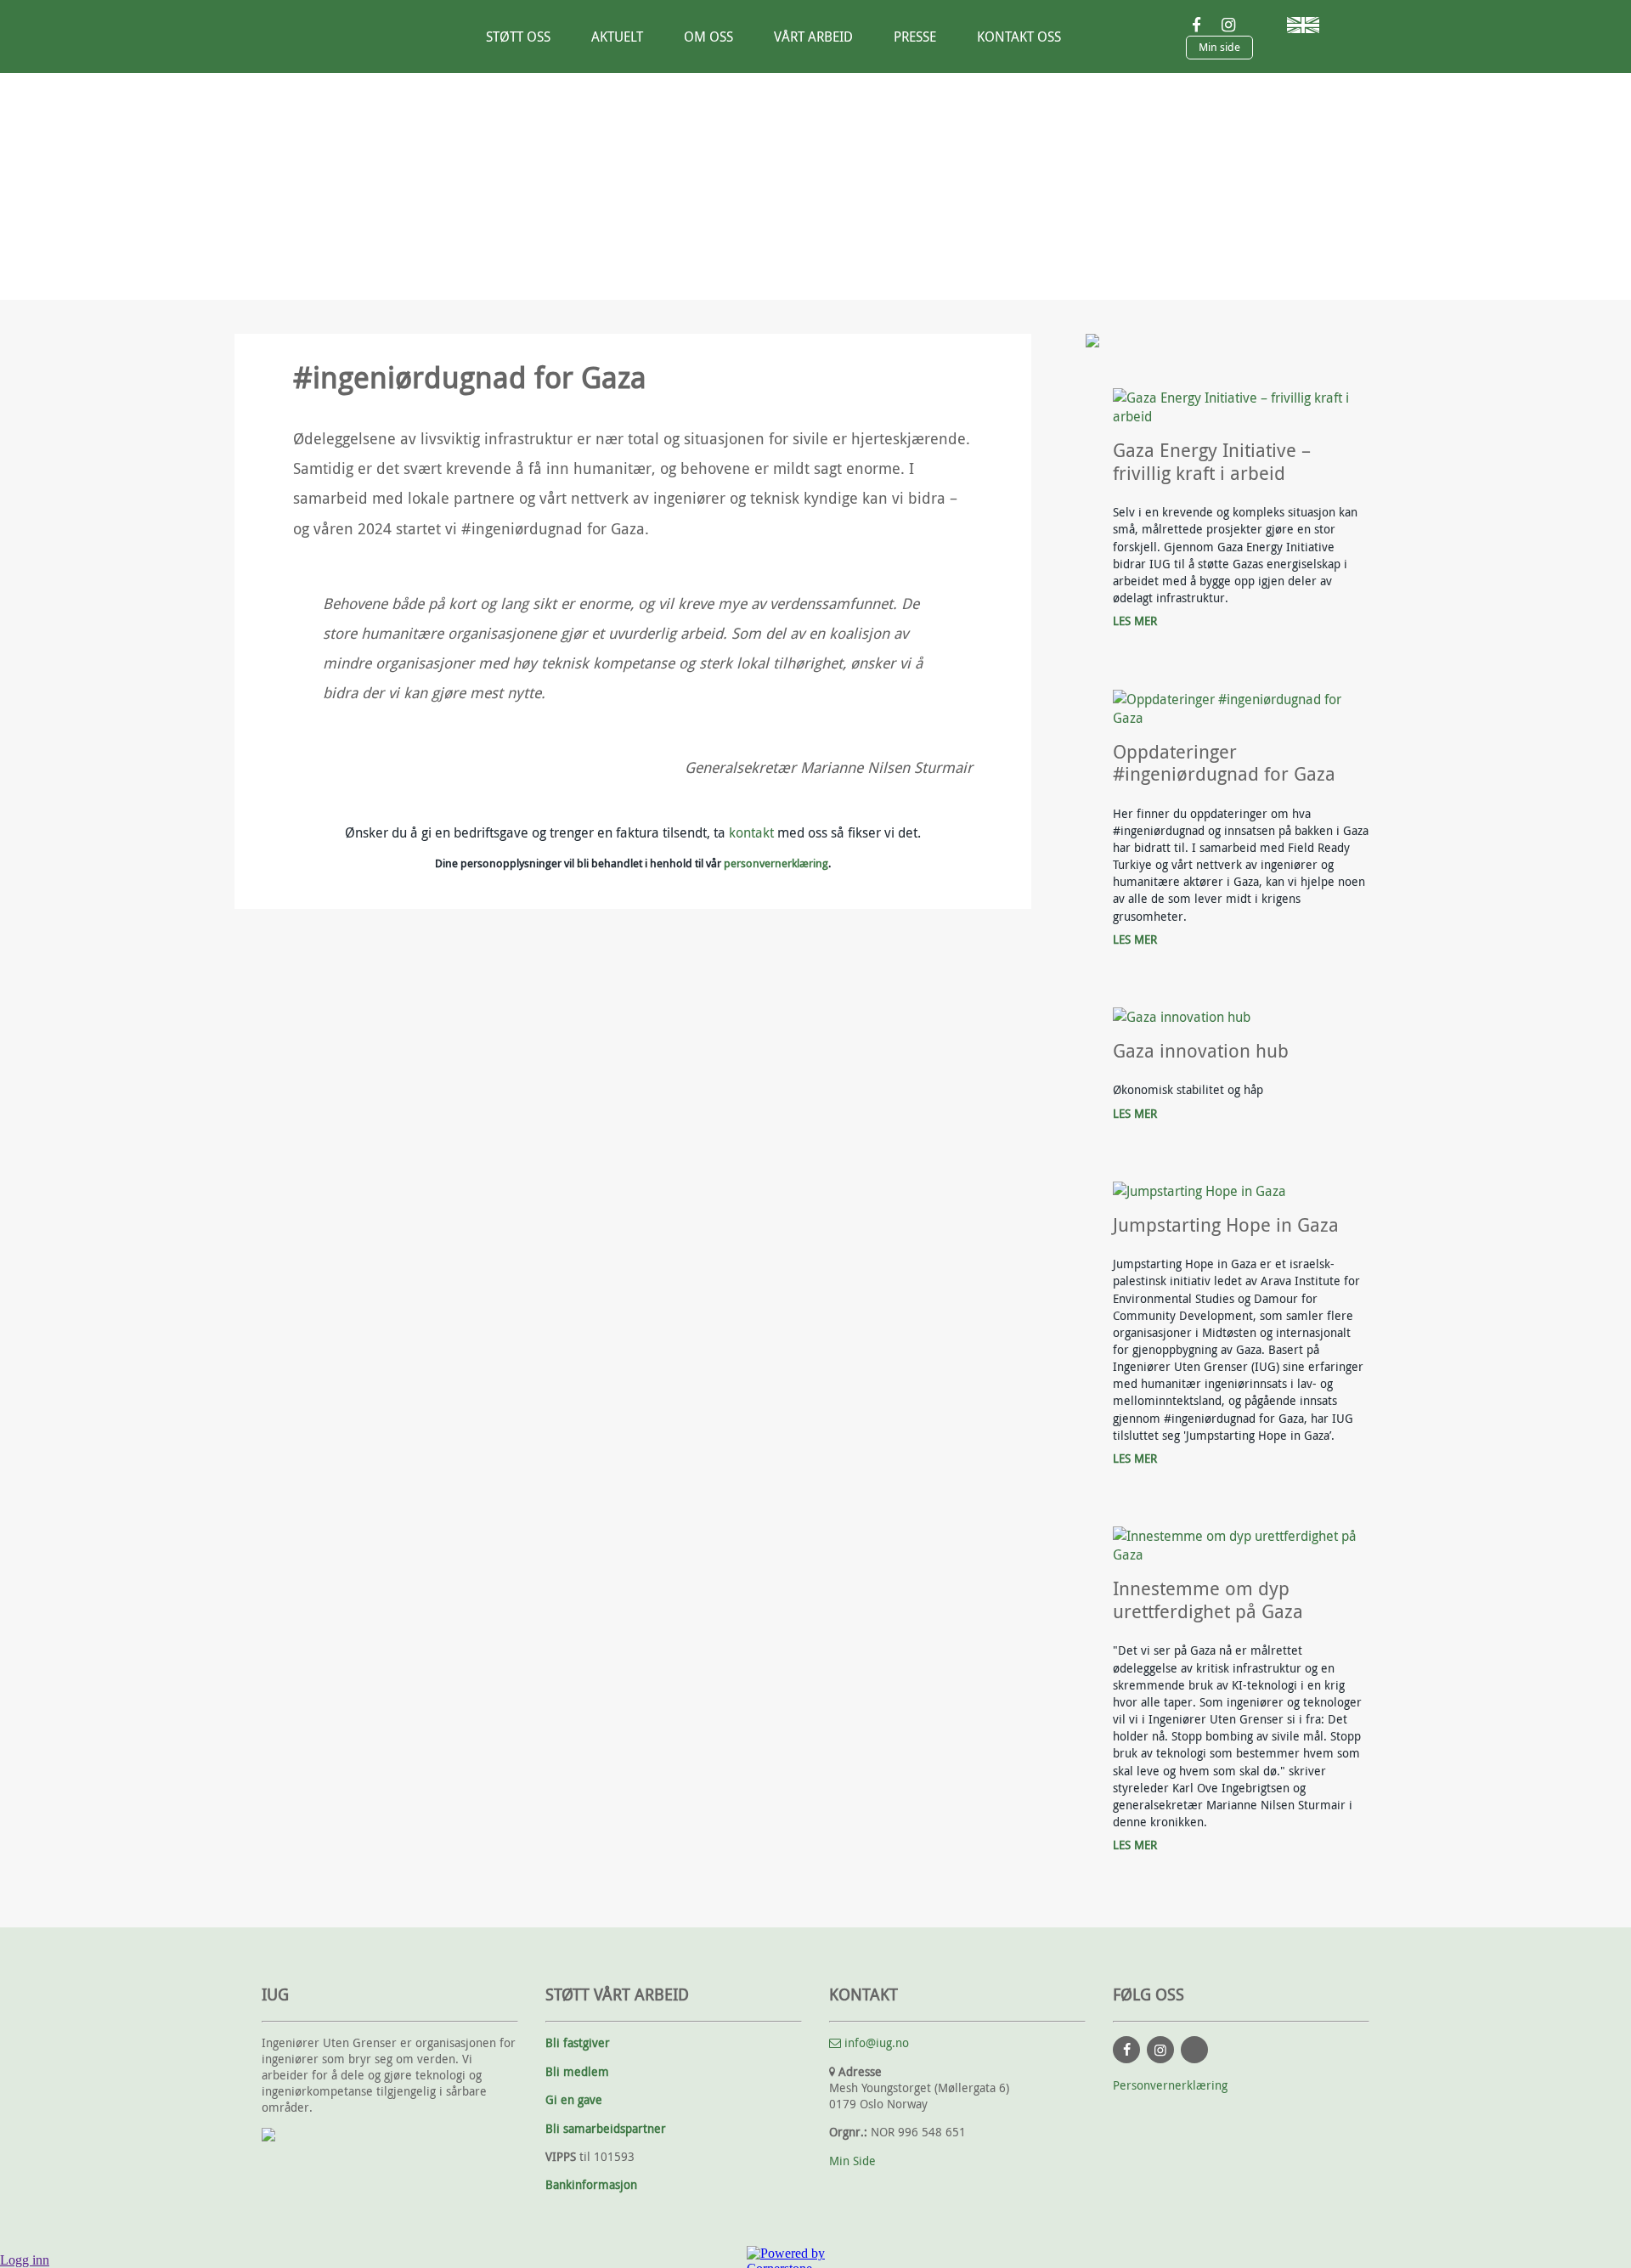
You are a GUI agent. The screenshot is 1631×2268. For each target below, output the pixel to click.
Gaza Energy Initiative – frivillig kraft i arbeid (1212, 462)
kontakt (751, 832)
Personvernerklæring (1170, 2085)
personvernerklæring (776, 863)
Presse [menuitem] (915, 37)
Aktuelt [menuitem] (617, 37)
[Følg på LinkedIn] (1194, 2050)
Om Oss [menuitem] (708, 37)
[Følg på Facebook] (1126, 2050)
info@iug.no (875, 2042)
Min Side (852, 2161)
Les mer (1135, 621)
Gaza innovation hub (1201, 1051)
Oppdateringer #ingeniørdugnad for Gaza (1224, 763)
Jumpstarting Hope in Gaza (1226, 1225)
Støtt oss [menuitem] (518, 37)
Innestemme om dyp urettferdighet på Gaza (1211, 1600)
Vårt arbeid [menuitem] (813, 37)
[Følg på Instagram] (1160, 2050)
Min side (1219, 47)
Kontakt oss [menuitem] (1019, 37)
